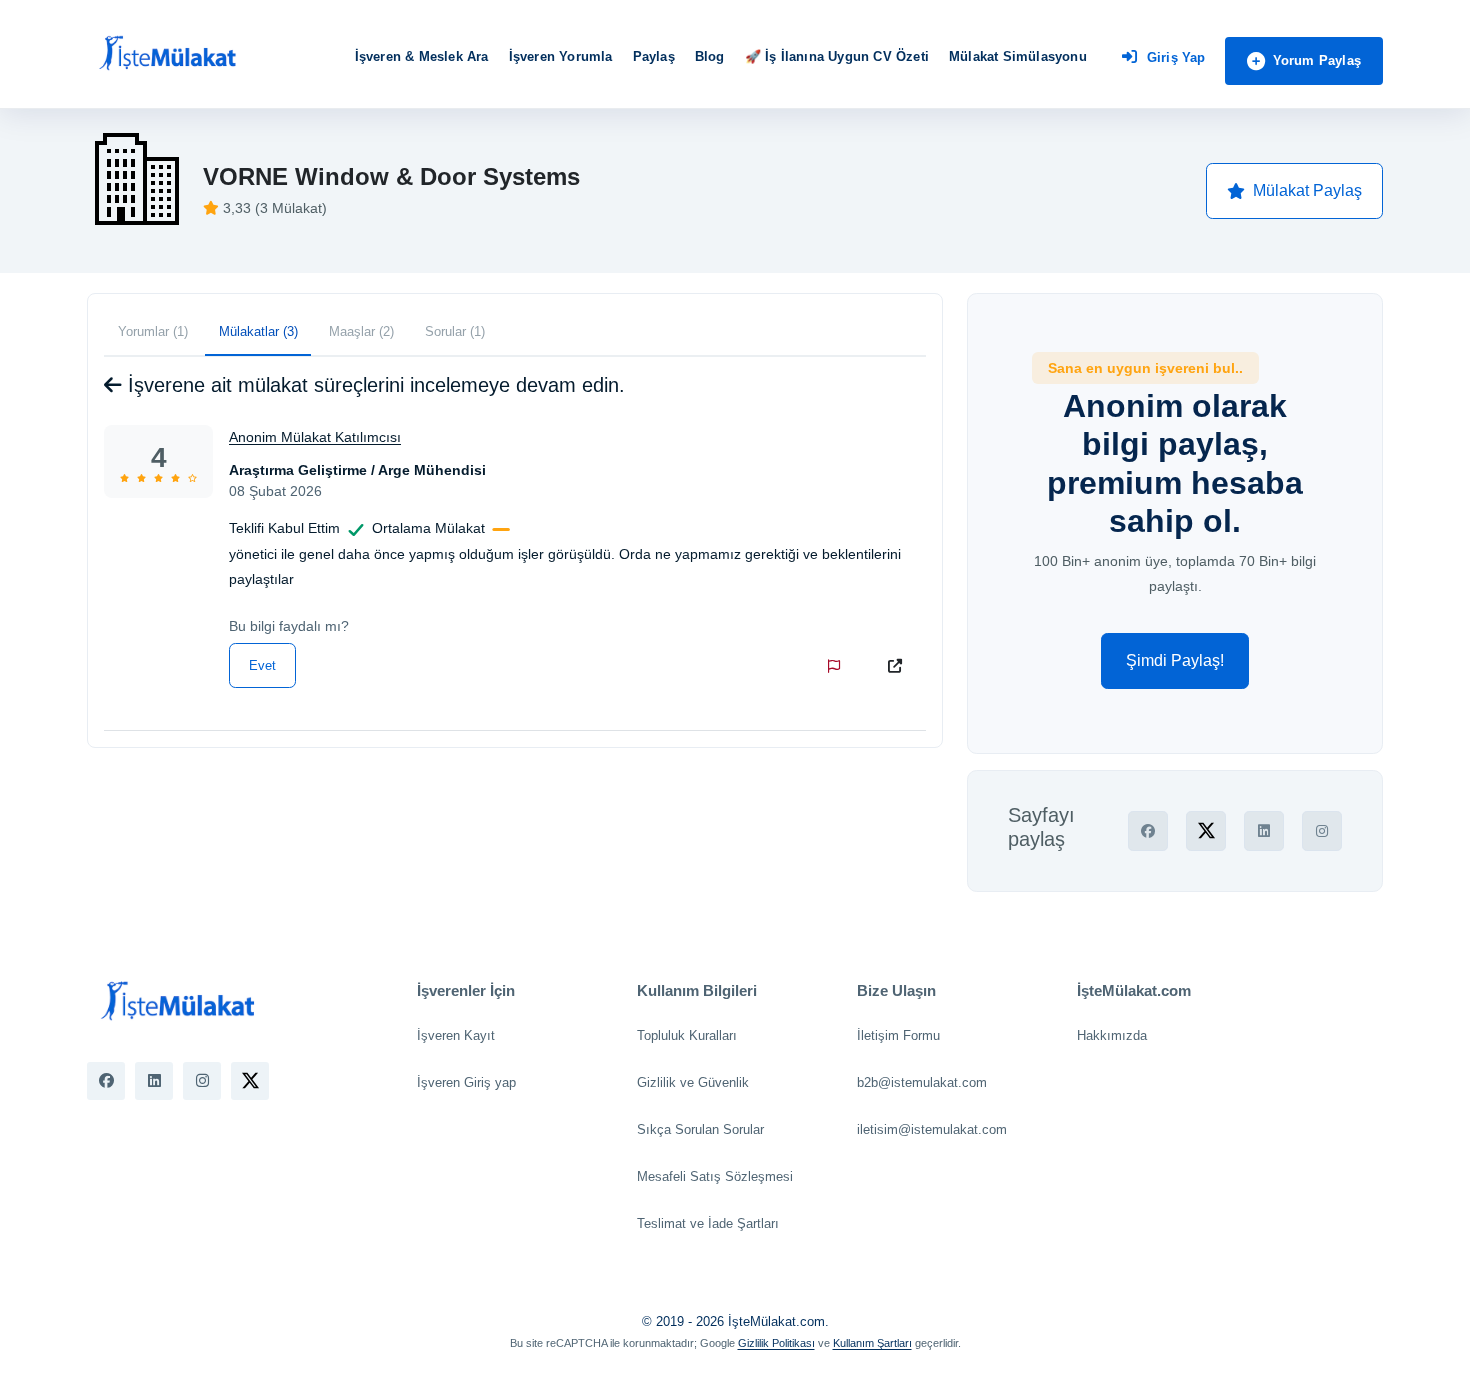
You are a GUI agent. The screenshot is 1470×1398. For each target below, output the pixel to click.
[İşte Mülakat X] (250, 1081)
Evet (262, 665)
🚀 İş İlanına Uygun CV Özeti (837, 56)
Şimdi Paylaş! (1175, 660)
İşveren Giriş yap (466, 1082)
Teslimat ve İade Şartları (708, 1223)
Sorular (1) (455, 331)
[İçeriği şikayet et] (838, 666)
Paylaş (654, 56)
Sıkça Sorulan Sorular (700, 1129)
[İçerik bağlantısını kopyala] (899, 666)
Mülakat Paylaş (1307, 190)
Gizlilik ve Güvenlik (693, 1082)
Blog (710, 56)
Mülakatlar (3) (258, 331)
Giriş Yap (1176, 57)
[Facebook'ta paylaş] (1148, 831)
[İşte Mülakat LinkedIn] (154, 1081)
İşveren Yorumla (561, 56)
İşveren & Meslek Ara (422, 56)
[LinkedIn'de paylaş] (1264, 831)
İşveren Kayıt (456, 1035)
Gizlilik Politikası (776, 1343)
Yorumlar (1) (153, 331)
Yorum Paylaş (1317, 60)
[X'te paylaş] (1206, 831)
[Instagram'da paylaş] (1322, 831)
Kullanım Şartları (872, 1343)
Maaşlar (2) (361, 331)
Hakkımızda (1112, 1035)
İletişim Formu (898, 1035)
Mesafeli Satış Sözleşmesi (715, 1176)
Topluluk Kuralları (687, 1035)
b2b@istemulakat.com (922, 1082)
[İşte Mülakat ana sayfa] (167, 54)
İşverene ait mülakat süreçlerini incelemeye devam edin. (373, 385)
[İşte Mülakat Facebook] (106, 1081)
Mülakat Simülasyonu (1018, 56)
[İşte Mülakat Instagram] (202, 1081)
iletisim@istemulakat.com (932, 1129)
